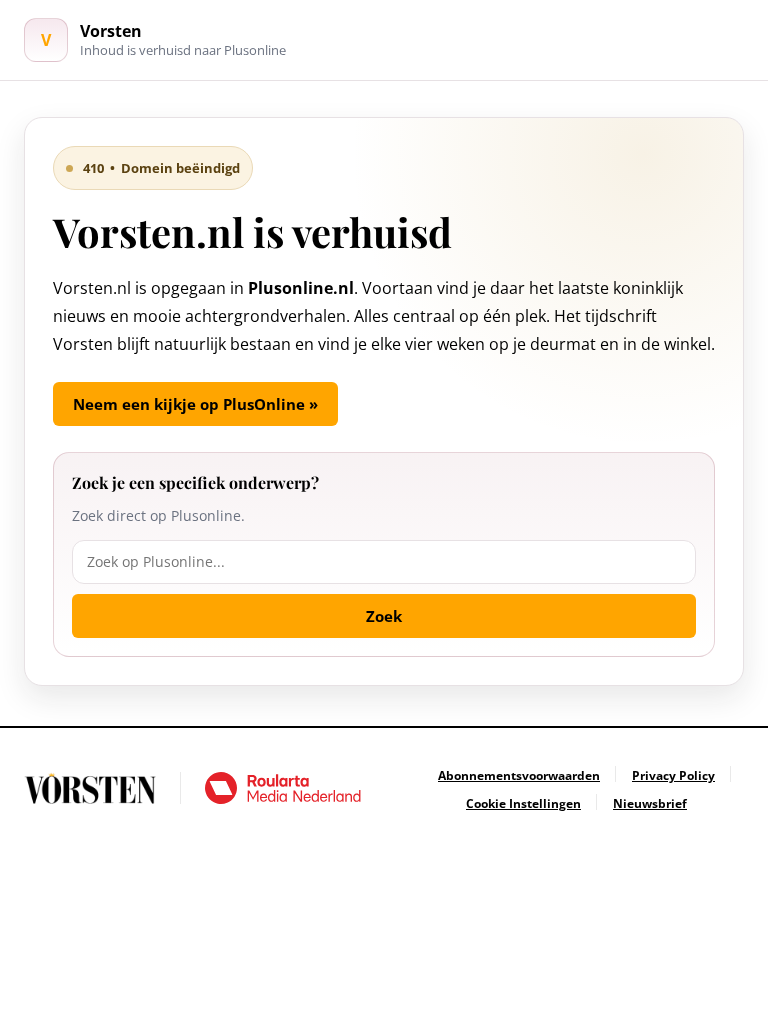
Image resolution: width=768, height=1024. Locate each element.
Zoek (384, 616)
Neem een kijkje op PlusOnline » (195, 404)
